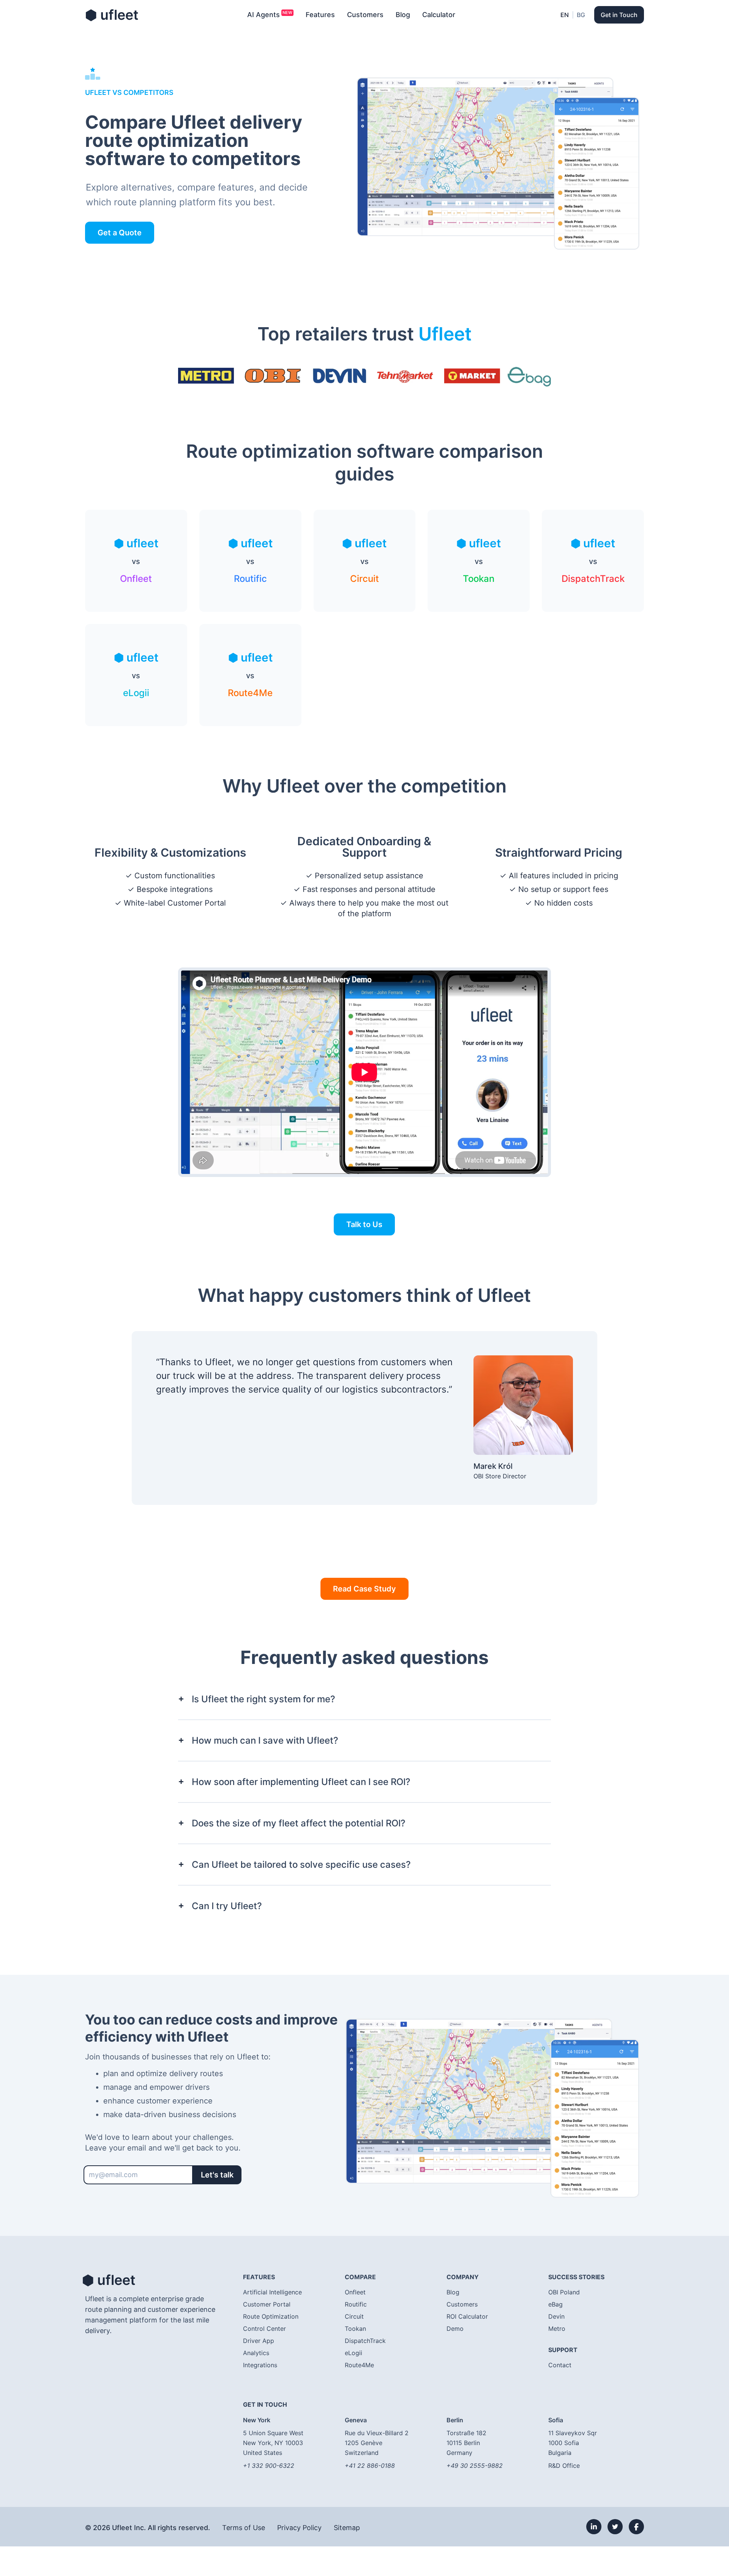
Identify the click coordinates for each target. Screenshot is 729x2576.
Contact (560, 2365)
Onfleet (355, 2292)
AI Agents (264, 15)
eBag (555, 2304)
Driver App (259, 2341)
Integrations (260, 2365)
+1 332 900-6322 (269, 2466)
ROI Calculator (467, 2316)
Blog (403, 15)
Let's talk (217, 2175)
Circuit (354, 2316)
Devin (556, 2316)
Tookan (355, 2329)
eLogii (353, 2353)
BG (581, 15)
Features (320, 15)
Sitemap (347, 2528)
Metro (557, 2329)
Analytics (256, 2353)
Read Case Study (364, 1589)
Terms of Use (244, 2528)
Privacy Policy (299, 2528)
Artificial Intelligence (272, 2292)
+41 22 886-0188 (370, 2466)
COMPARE (360, 2277)
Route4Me (359, 2365)
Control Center (264, 2329)
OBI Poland (564, 2292)
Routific (356, 2304)
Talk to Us (364, 1224)
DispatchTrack (365, 2341)
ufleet (112, 15)
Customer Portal (267, 2304)
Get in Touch (619, 15)
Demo (455, 2329)
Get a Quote (120, 233)
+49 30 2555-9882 (475, 2466)
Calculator (439, 15)
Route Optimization (271, 2316)
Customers (365, 15)
